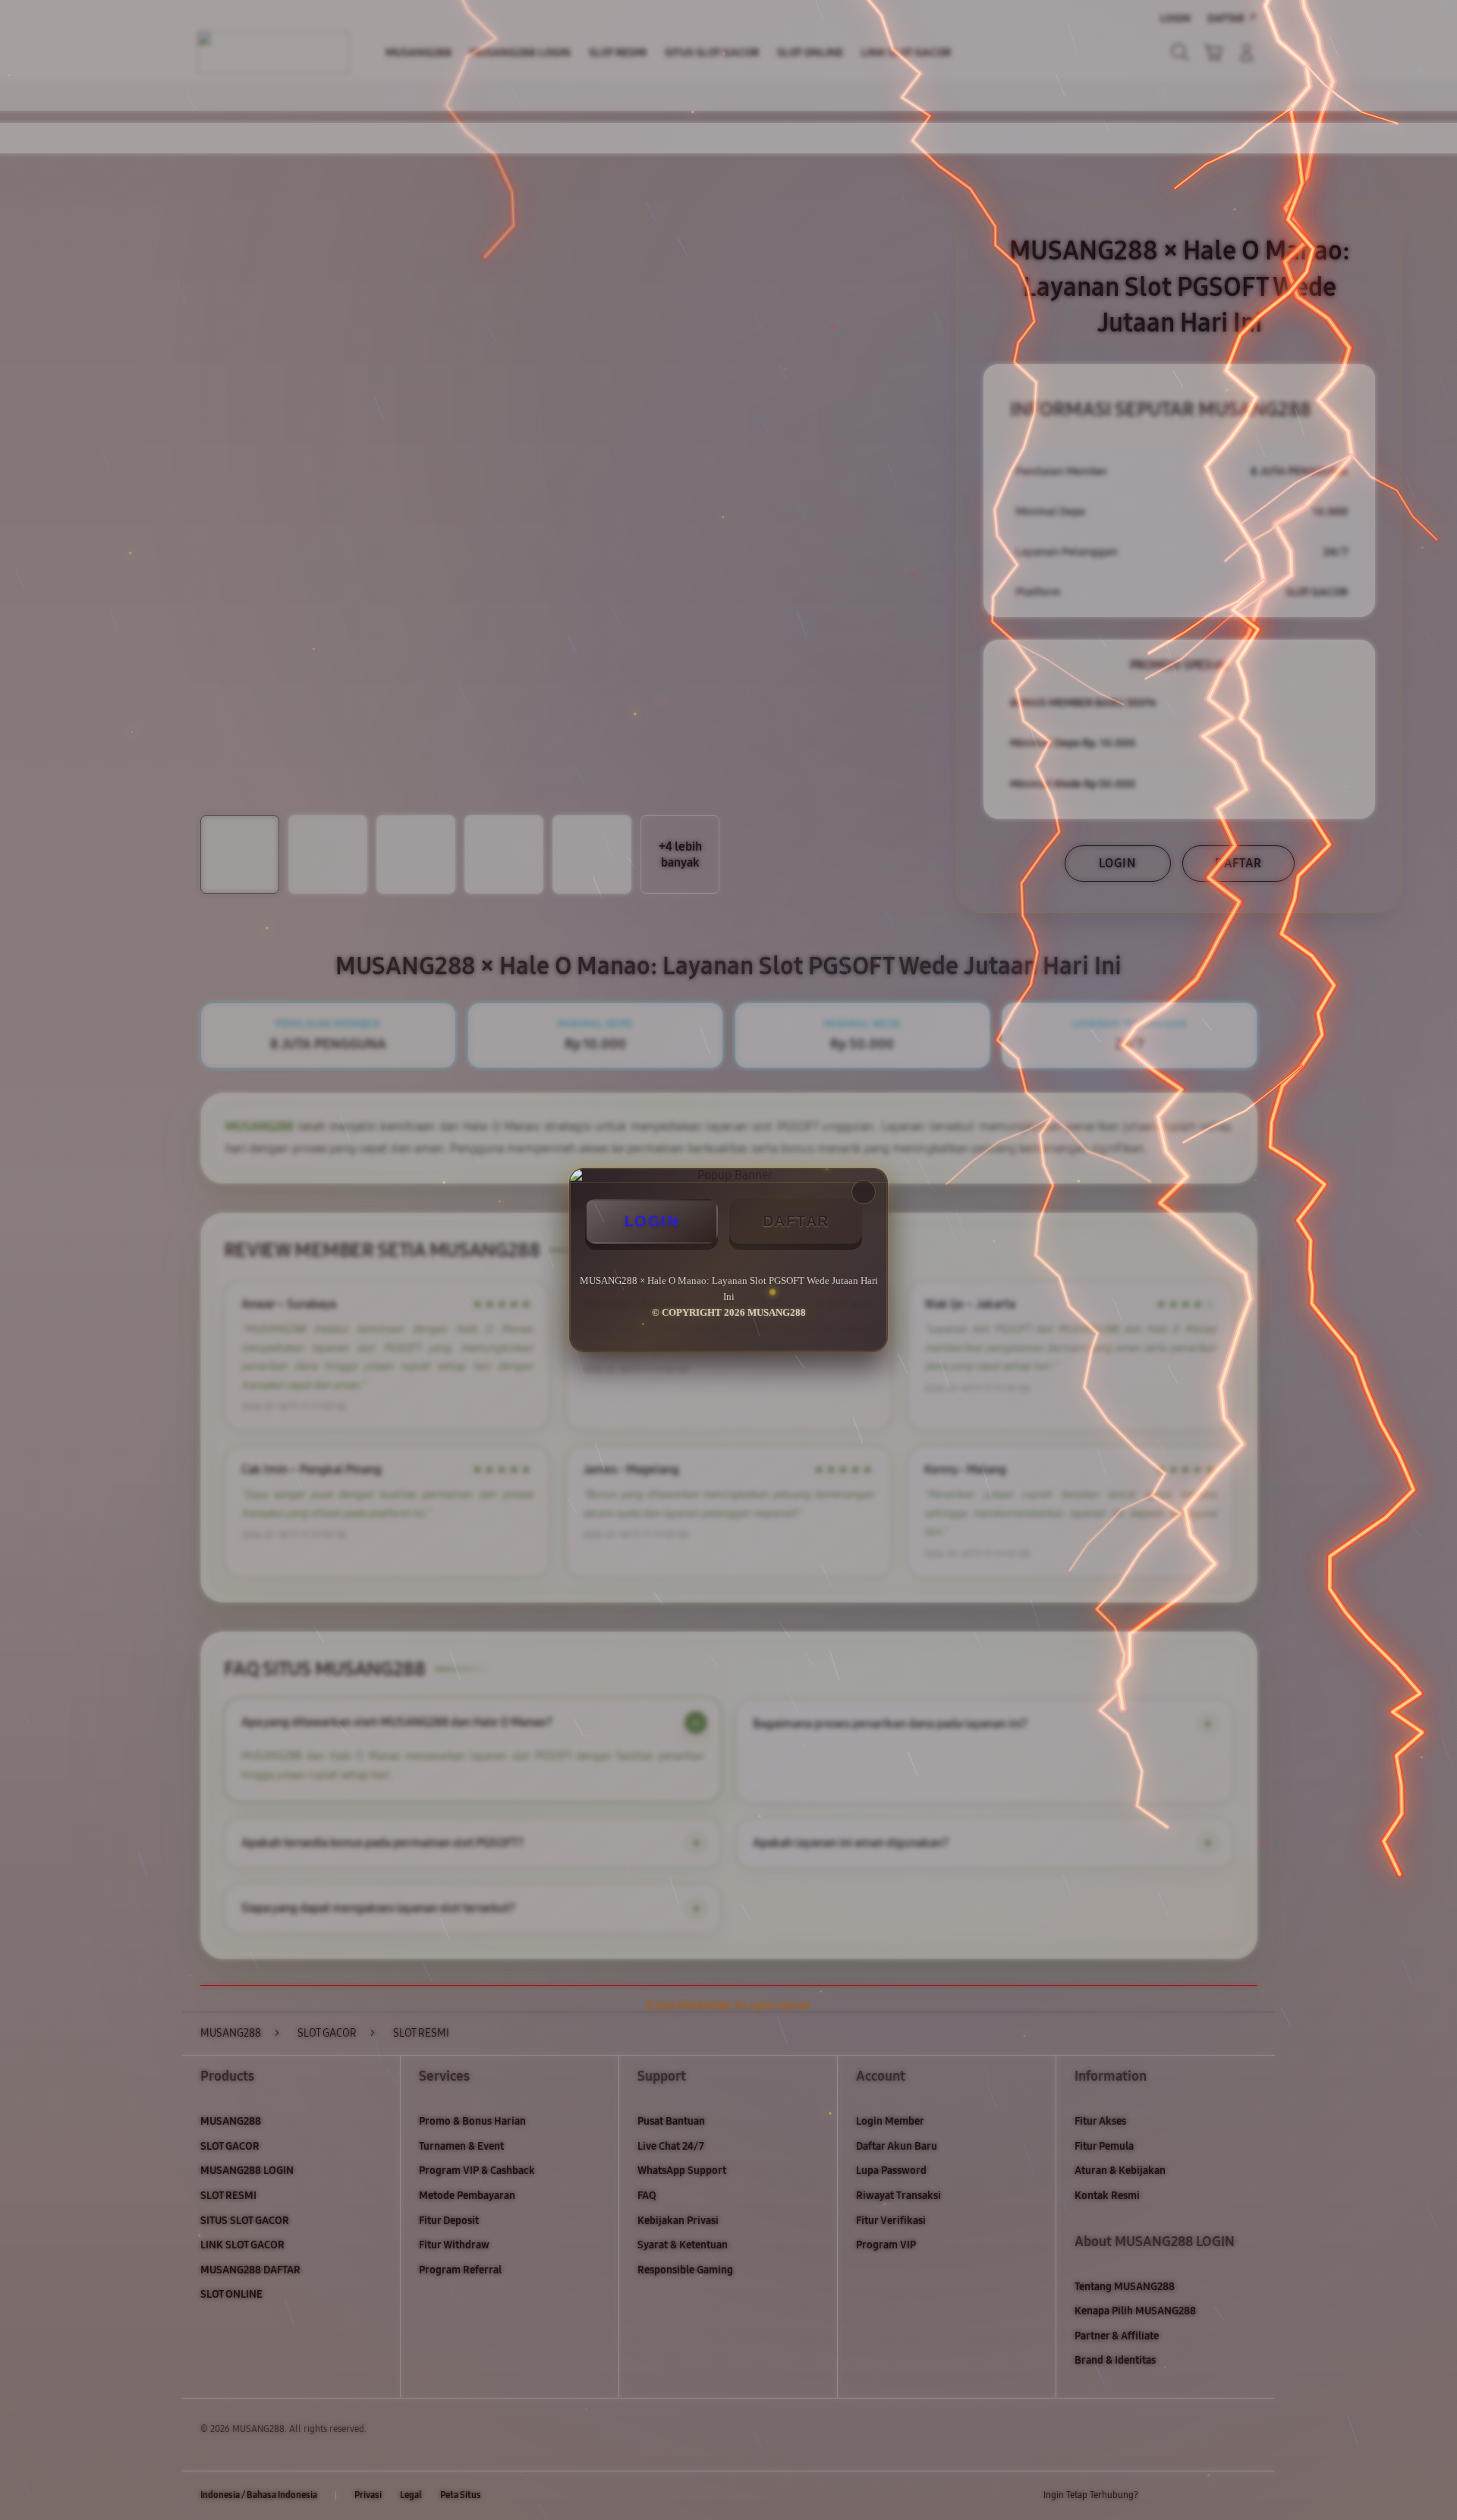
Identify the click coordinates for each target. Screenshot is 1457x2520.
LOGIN (652, 1221)
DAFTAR (796, 1221)
